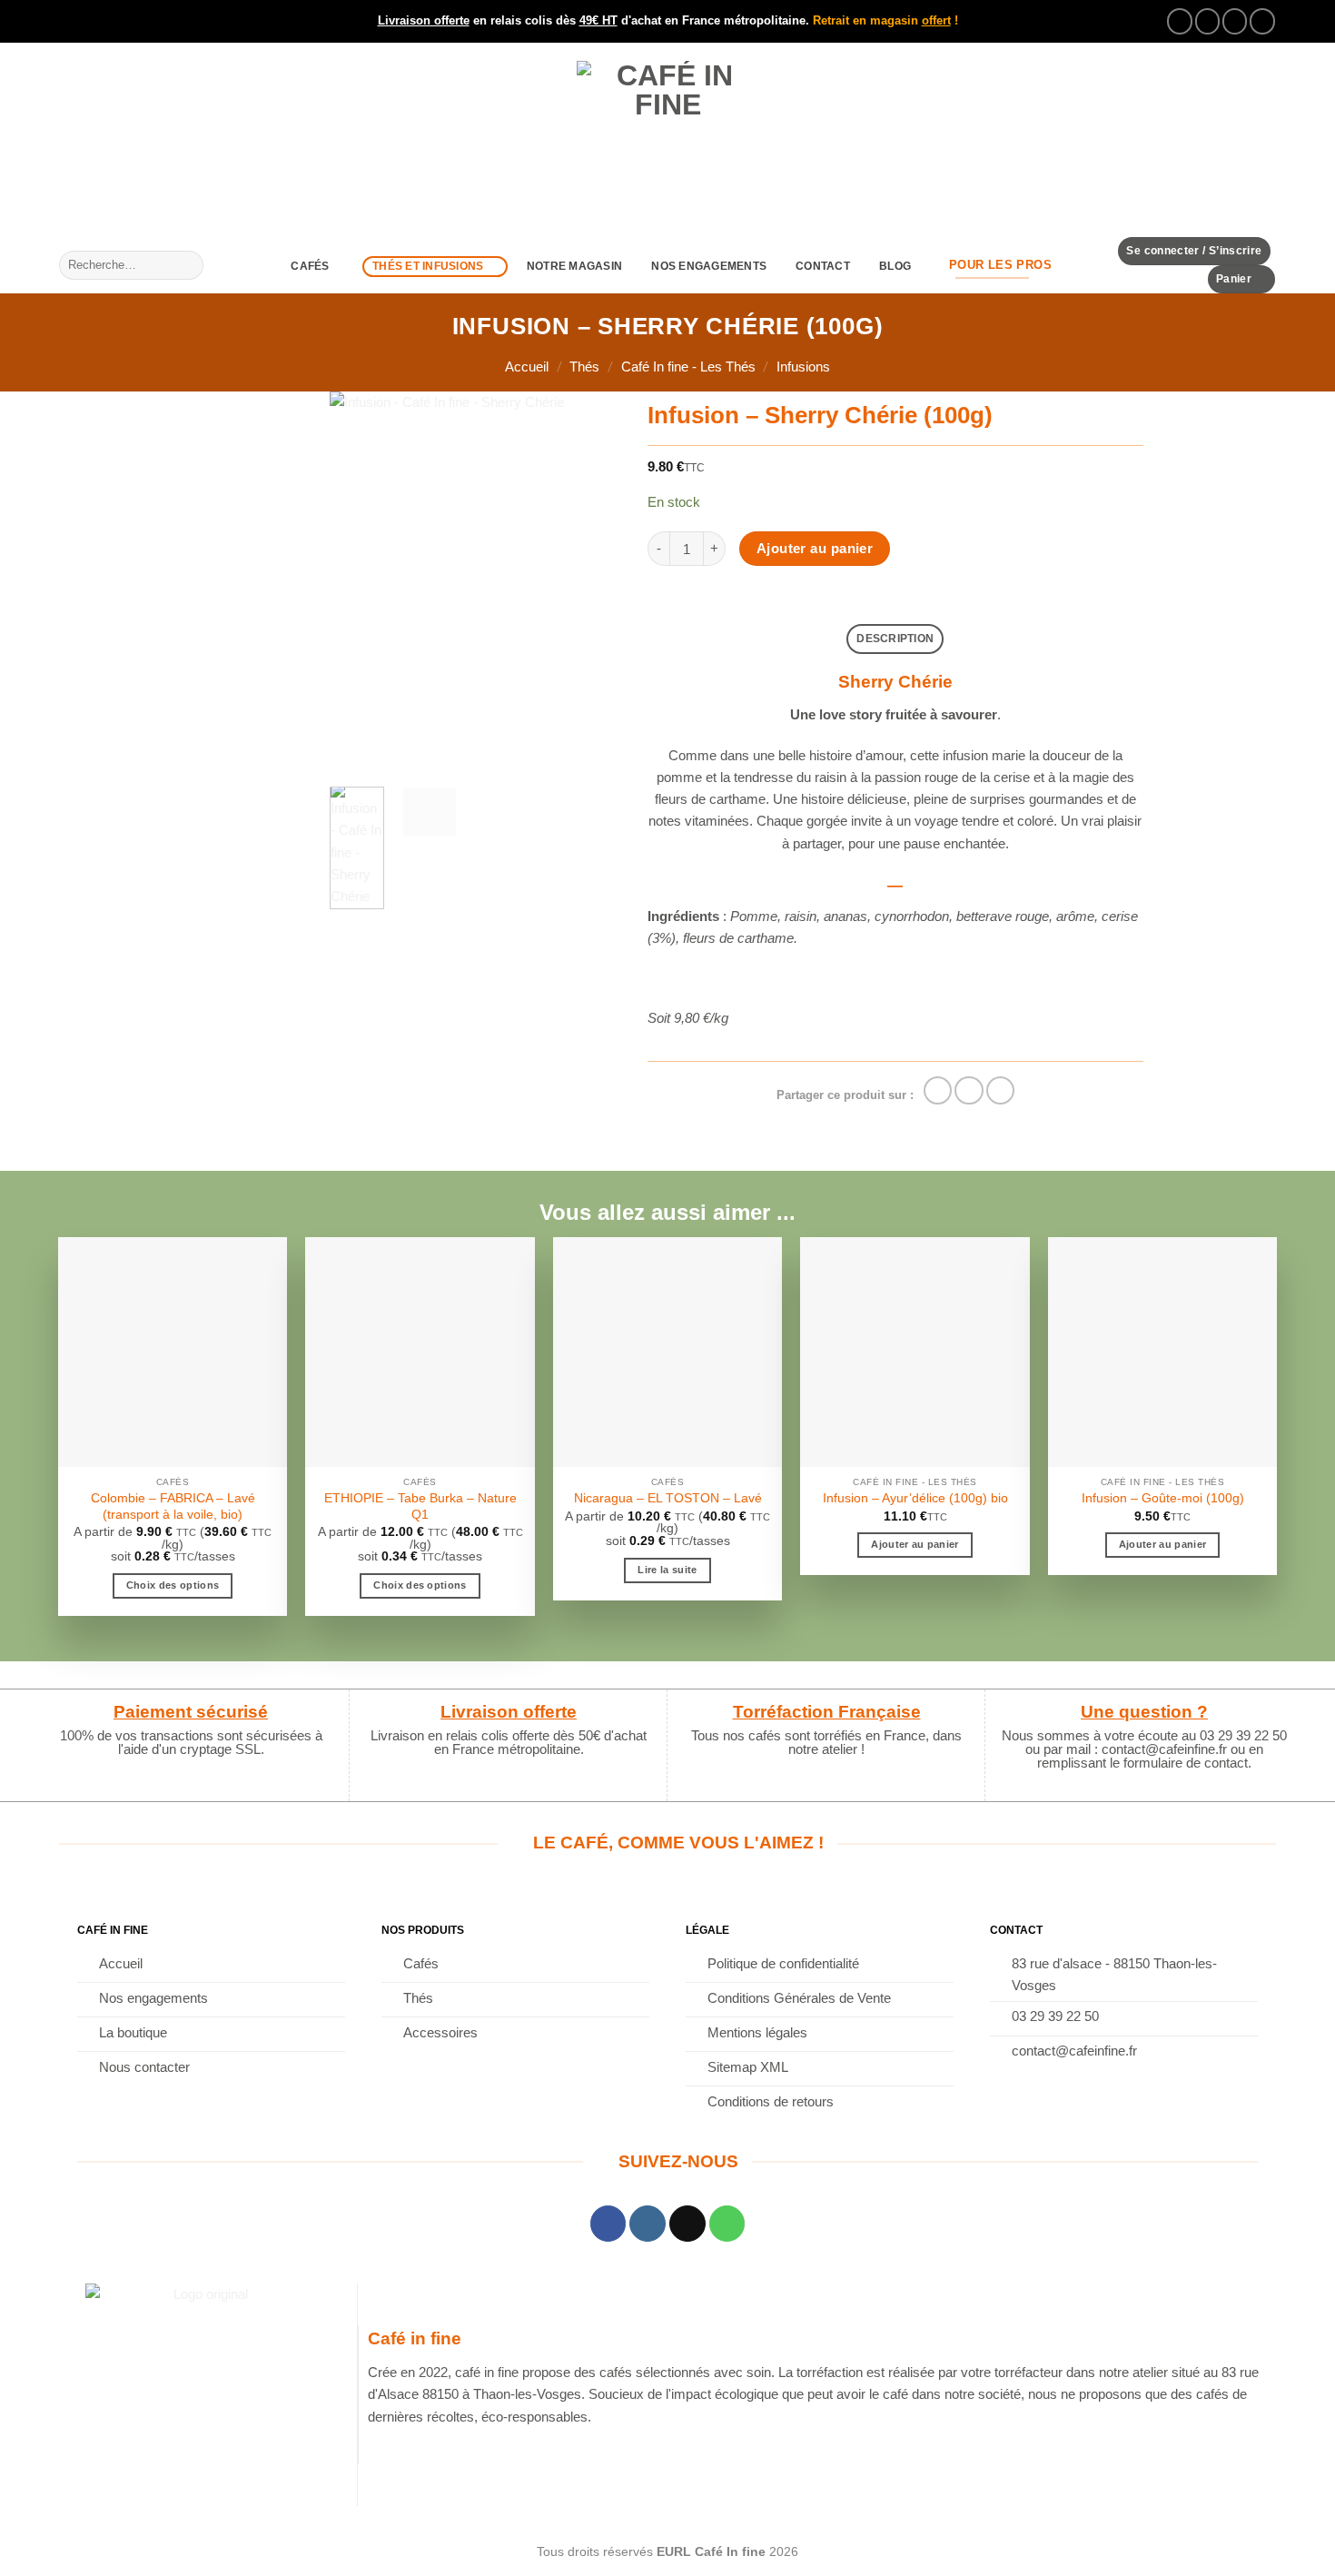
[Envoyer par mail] (969, 1090)
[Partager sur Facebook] (938, 1090)
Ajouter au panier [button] (915, 1544)
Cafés (310, 266)
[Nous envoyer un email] (1235, 21)
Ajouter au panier (815, 549)
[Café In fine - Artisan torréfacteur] (667, 140)
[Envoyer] (188, 265)
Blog (895, 266)
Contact (823, 266)
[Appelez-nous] (1262, 21)
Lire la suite (667, 1570)
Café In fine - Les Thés (688, 367)
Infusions (803, 367)
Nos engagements (709, 266)
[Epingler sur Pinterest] (1000, 1090)
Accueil (527, 367)
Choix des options (173, 1585)
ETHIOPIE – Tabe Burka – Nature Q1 (420, 1506)
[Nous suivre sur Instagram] (1208, 21)
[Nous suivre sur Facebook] (1180, 21)
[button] (1194, 251)
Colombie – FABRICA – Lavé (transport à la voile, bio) (173, 1506)
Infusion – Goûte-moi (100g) (1163, 1498)
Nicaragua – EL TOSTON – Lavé (668, 1498)
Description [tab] (895, 639)
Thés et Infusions (428, 266)
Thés (584, 367)
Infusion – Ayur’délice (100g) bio (915, 1498)
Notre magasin (574, 266)
